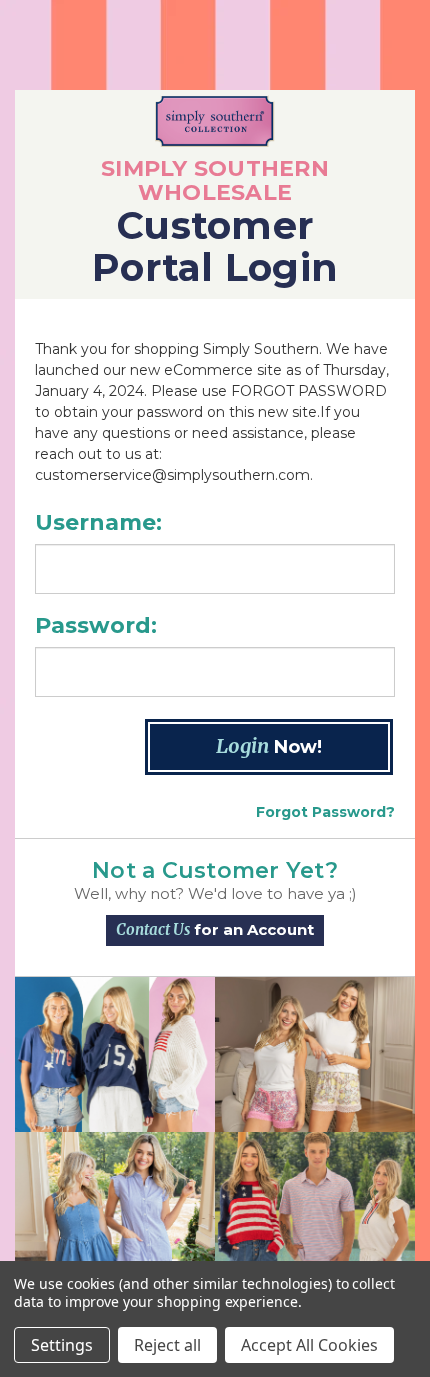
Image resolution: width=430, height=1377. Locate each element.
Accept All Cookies (309, 1345)
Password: (96, 625)
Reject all (167, 1345)
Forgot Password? (325, 812)
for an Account (215, 929)
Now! (269, 745)
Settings (62, 1345)
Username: (98, 522)
